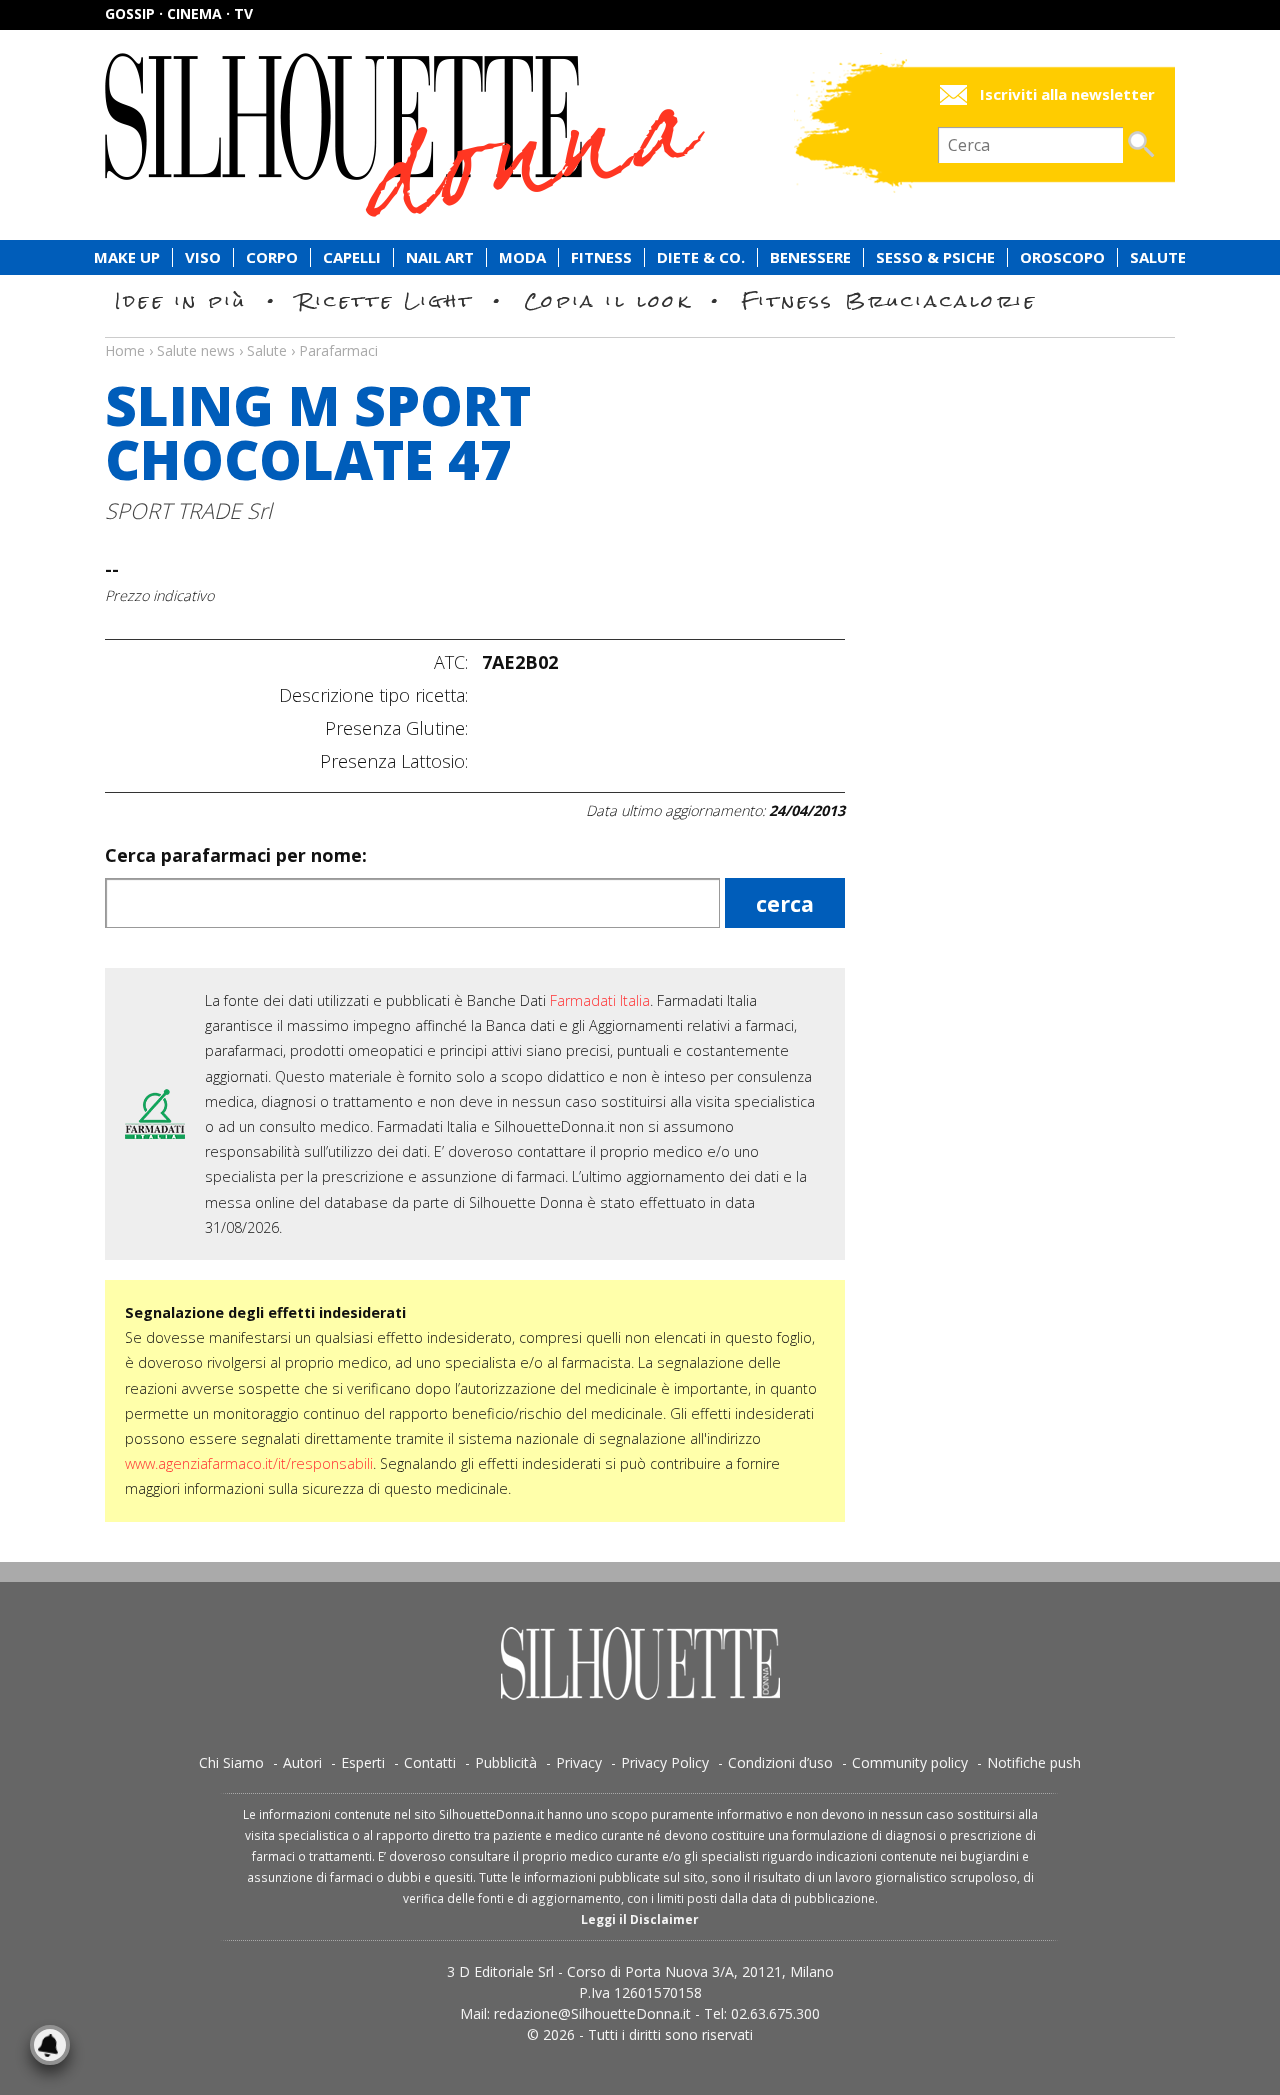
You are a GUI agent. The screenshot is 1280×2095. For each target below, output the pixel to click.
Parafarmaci (338, 350)
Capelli (352, 257)
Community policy (910, 1762)
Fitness (601, 257)
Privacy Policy (665, 1762)
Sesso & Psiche (935, 257)
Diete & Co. (701, 257)
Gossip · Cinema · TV (179, 13)
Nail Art (440, 257)
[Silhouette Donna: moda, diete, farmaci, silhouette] (490, 135)
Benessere (810, 257)
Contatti (430, 1762)
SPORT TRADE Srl (188, 510)
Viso (203, 257)
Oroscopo (1062, 257)
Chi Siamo (231, 1762)
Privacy (579, 1762)
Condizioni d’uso (780, 1762)
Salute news (640, 332)
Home (125, 350)
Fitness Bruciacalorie (889, 300)
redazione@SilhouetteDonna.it (592, 2013)
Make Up (127, 257)
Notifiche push (1034, 1762)
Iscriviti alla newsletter (1067, 94)
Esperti (363, 1762)
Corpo (272, 257)
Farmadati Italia (600, 1000)
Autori (302, 1762)
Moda (522, 257)
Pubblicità (506, 1762)
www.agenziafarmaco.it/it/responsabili (249, 1463)
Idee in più (181, 300)
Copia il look (607, 300)
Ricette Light (385, 300)
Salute (1158, 257)
